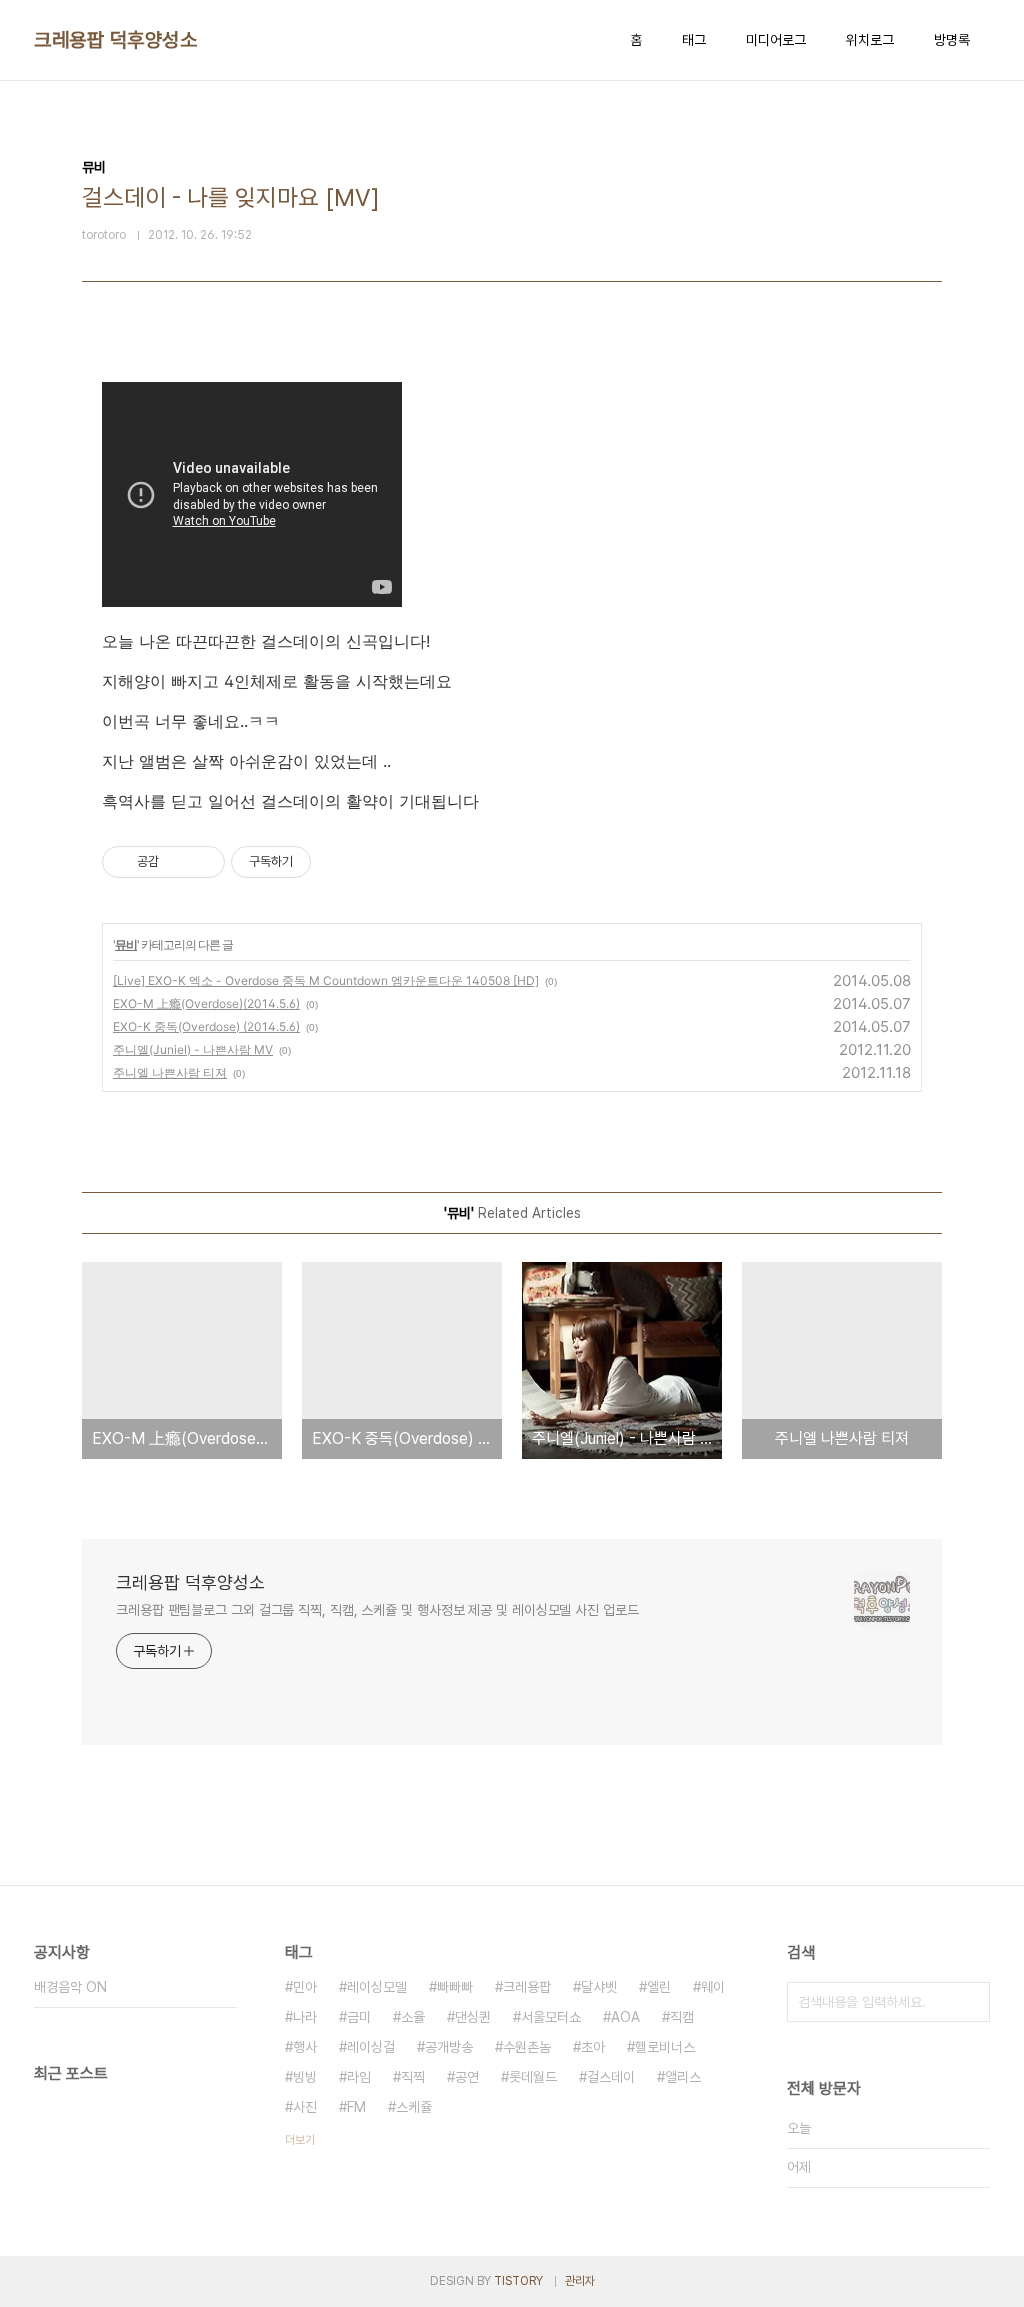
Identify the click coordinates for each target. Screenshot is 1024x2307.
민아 (305, 1987)
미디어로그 (776, 40)
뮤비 (126, 944)
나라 (305, 2017)
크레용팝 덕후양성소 (115, 40)
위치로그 (870, 40)
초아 (593, 2047)
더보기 (300, 2140)
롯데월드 (533, 2077)
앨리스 (683, 2077)
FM (356, 2107)
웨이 (713, 1987)
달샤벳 (599, 1987)
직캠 (682, 2017)
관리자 (580, 2281)
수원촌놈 (527, 2047)
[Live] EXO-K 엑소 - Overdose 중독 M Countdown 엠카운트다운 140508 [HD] (326, 980)
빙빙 (305, 2077)
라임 (359, 2077)
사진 (305, 2107)
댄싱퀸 (473, 2017)
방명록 (952, 40)
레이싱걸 (371, 2047)
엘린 (659, 1987)
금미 (359, 2017)
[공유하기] (177, 862)
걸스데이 (611, 2077)
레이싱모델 (377, 1987)
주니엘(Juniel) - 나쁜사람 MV (193, 1049)
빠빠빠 (455, 1987)
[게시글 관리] (202, 862)
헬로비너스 (665, 2047)
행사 (305, 2047)
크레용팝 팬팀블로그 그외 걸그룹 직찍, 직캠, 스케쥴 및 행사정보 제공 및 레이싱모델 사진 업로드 (377, 1610)
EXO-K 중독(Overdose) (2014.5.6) (206, 1026)
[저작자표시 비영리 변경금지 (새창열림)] (338, 862)
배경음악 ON (70, 1987)
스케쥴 (414, 2107)
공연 (467, 2077)
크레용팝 (527, 1987)
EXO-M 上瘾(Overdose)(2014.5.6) (206, 1003)
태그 (694, 40)
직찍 (413, 2077)
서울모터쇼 (551, 2017)
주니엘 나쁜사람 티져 (170, 1072)
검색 (970, 2002)
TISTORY (518, 2281)
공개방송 (449, 2047)
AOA (625, 2017)
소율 (413, 2017)
